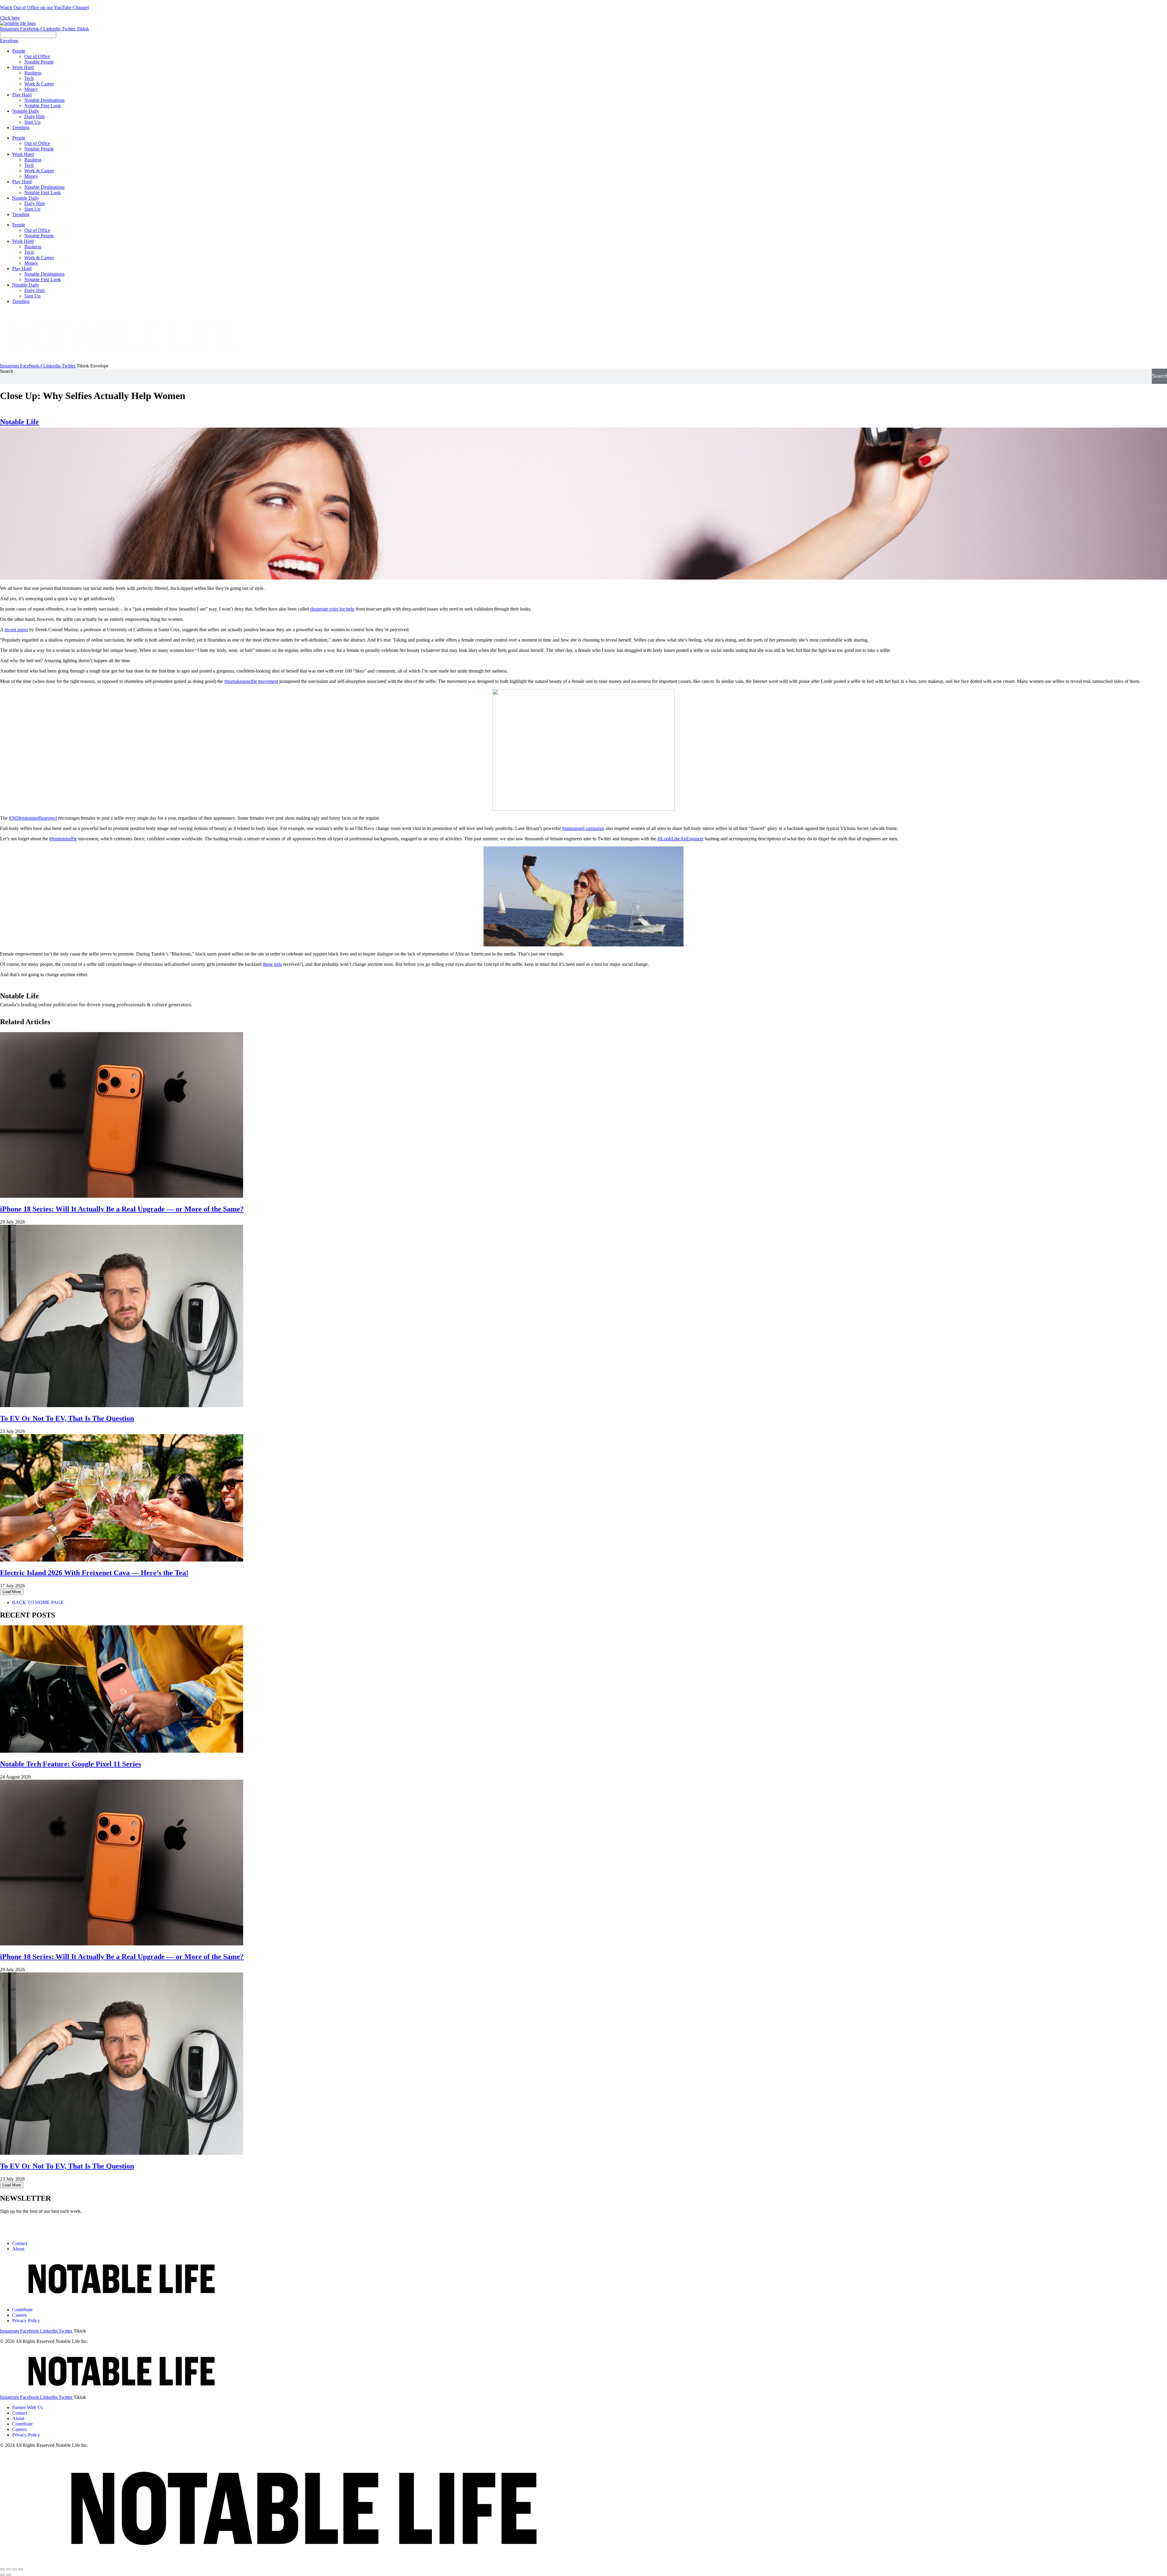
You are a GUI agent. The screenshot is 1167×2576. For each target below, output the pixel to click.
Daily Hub (34, 203)
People (19, 138)
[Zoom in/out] (21, 2569)
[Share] (9, 2569)
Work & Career (39, 171)
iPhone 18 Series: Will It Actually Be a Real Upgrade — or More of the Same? (122, 1209)
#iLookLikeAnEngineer (680, 839)
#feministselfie (63, 839)
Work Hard (23, 154)
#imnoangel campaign (583, 828)
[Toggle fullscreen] (15, 2569)
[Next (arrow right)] (9, 2575)
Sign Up (32, 209)
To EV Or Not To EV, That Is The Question (67, 1418)
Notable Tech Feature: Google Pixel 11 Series (71, 1764)
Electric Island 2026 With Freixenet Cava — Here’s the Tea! (94, 1573)
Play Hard (22, 182)
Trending (21, 214)
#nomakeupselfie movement (251, 681)
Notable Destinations (44, 187)
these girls (272, 964)
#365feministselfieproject (33, 818)
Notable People (39, 149)
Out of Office (37, 143)
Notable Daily (26, 198)
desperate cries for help (332, 609)
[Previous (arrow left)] (2, 2575)
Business (33, 160)
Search (7, 371)
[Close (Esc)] (2, 2569)
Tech (29, 165)
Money (31, 176)
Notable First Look (43, 193)
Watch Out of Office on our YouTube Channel (44, 7)
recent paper (16, 630)
